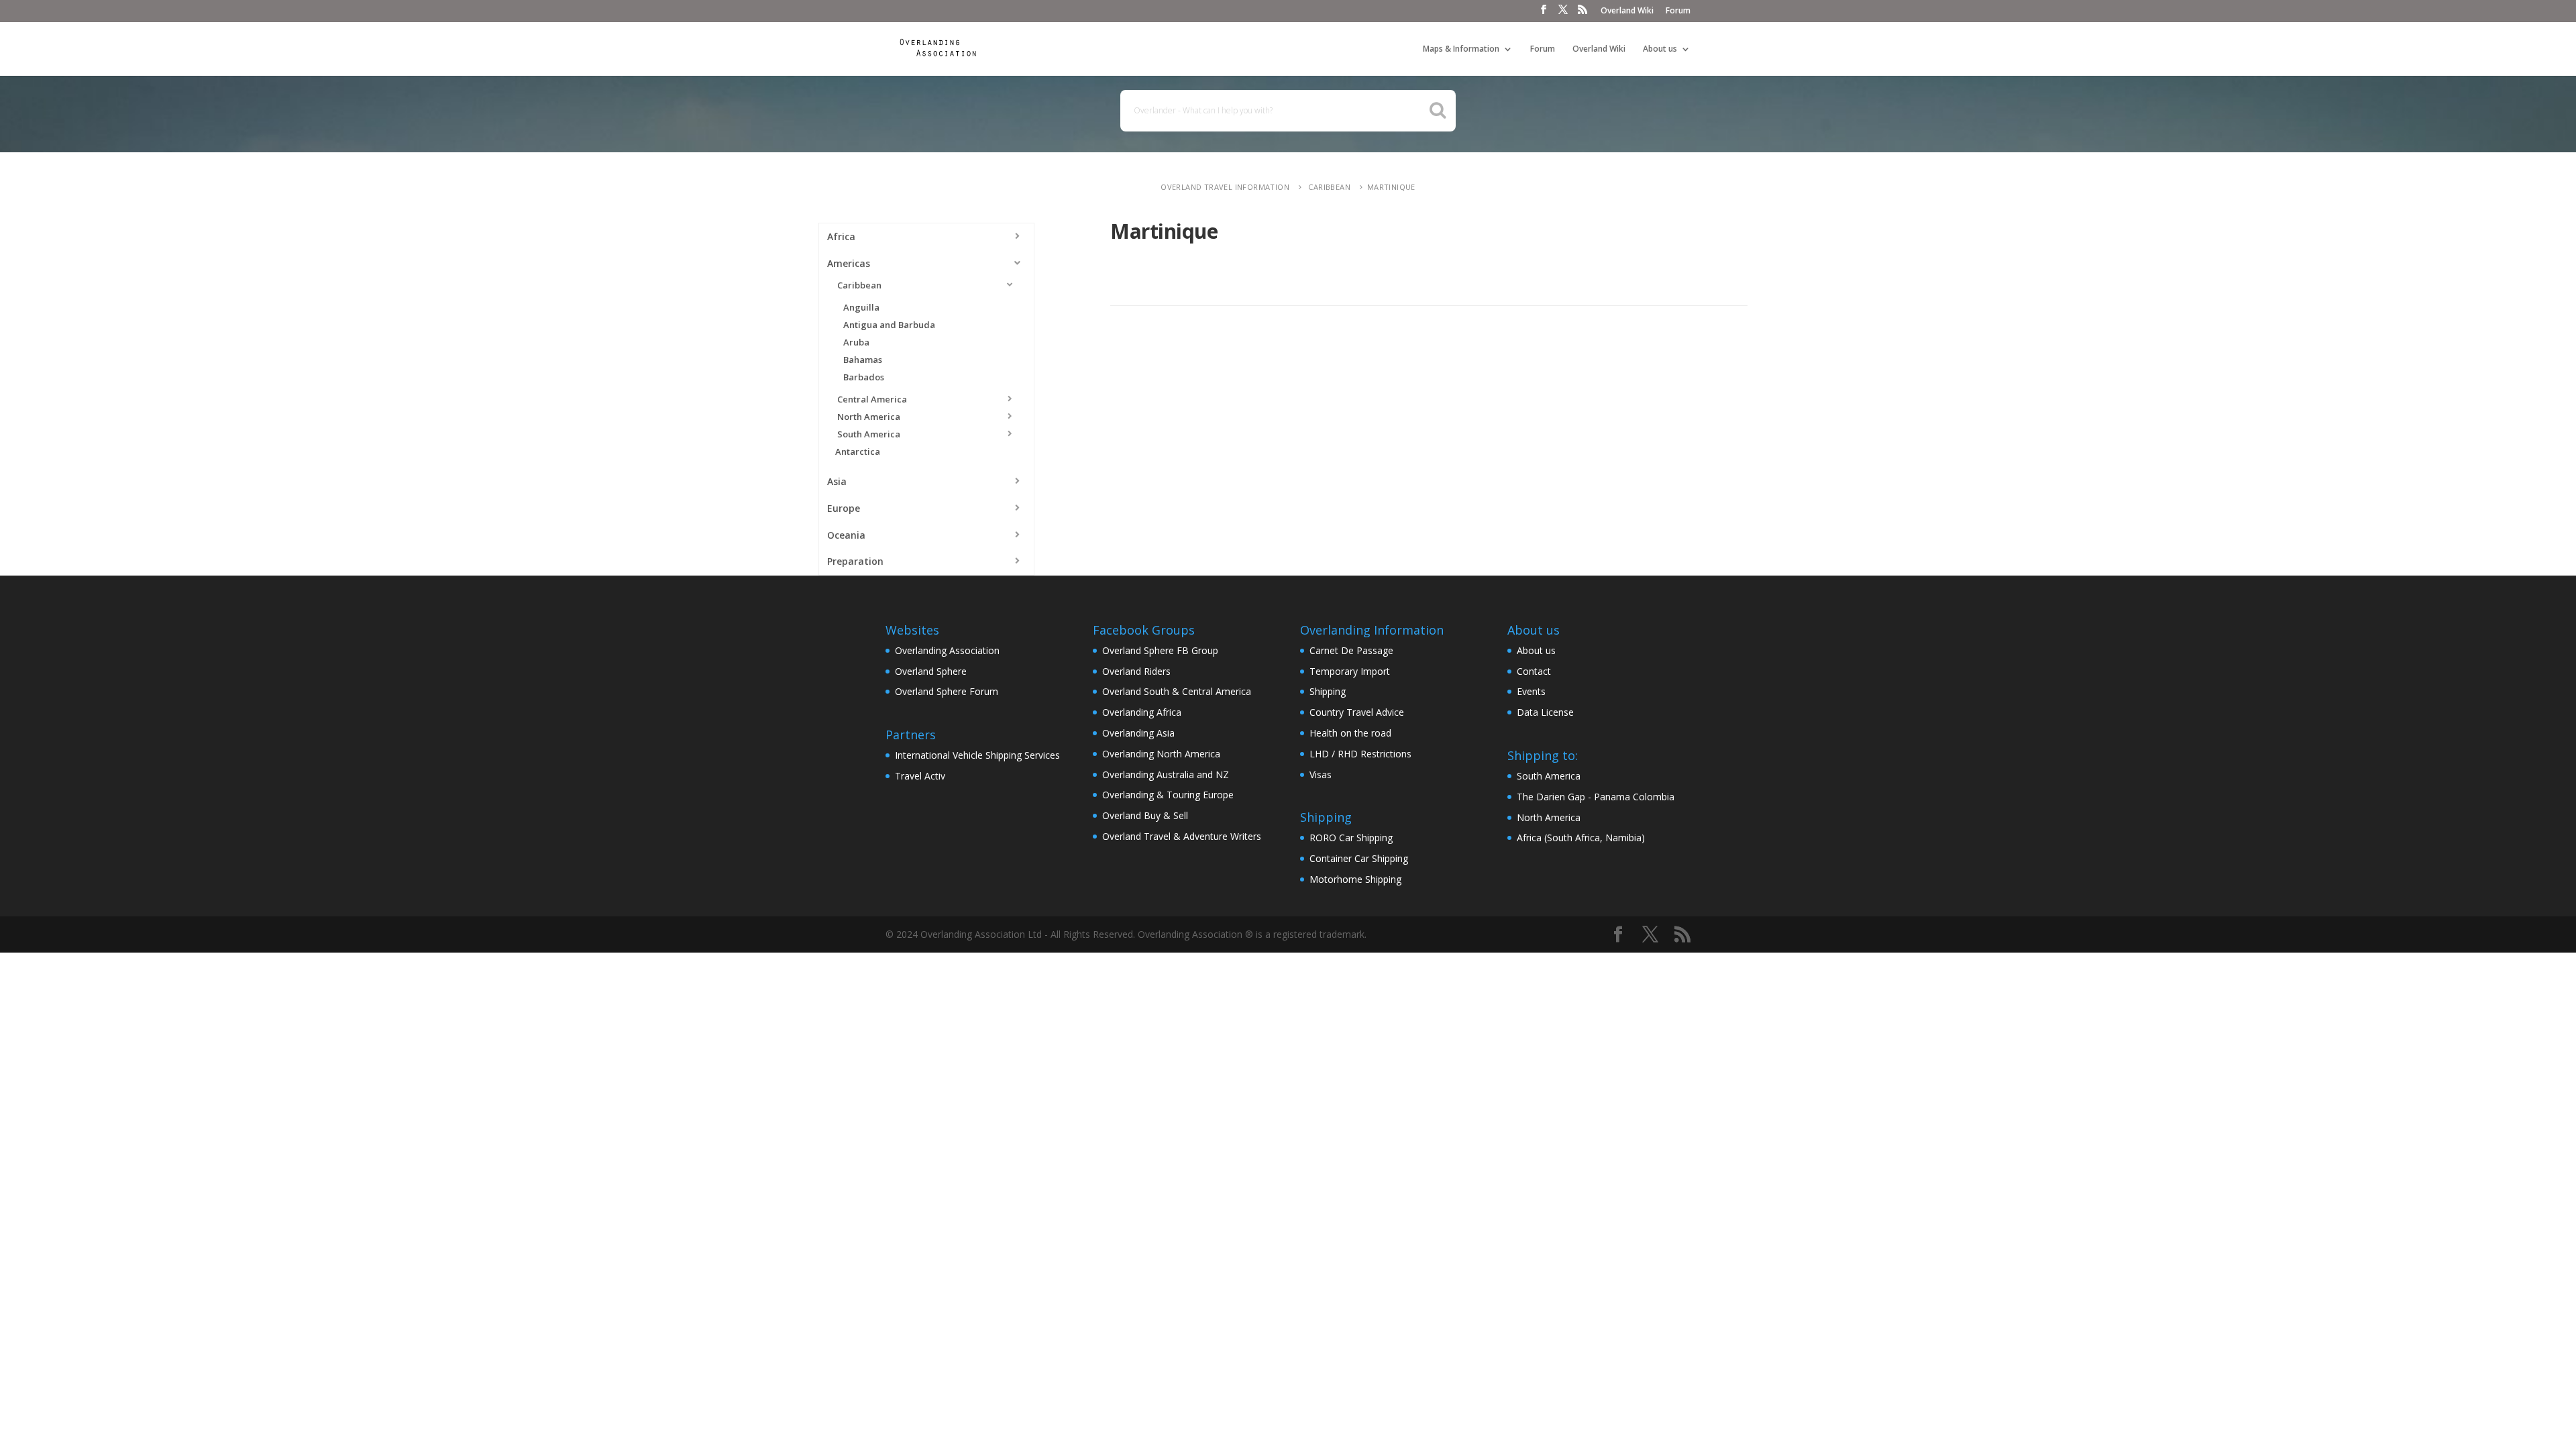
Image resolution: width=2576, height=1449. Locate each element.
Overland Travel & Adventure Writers (1182, 836)
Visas (1321, 774)
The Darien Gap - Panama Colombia (1596, 797)
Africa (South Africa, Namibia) (1581, 838)
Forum (1678, 11)
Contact (1534, 671)
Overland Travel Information (1225, 187)
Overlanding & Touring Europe (1168, 795)
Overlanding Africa (1142, 712)
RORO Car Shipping (1351, 838)
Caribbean (1328, 187)
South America (1549, 776)
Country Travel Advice (1357, 712)
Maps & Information (1461, 49)
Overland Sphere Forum (947, 691)
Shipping (1328, 691)
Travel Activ (920, 776)
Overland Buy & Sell (1145, 815)
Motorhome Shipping (1355, 879)
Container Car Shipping (1359, 858)
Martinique (1391, 187)
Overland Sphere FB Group (1160, 650)
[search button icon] (1438, 110)
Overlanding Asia (1138, 733)
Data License (1545, 712)
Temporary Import (1350, 671)
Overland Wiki (1627, 11)
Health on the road (1350, 733)
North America (1549, 817)
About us (1660, 49)
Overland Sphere (931, 671)
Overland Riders (1136, 671)
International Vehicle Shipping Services (977, 755)
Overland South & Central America (1177, 691)
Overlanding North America (1161, 754)
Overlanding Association (947, 650)
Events (1531, 691)
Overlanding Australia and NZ (1166, 774)
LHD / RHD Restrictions (1360, 754)
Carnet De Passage (1351, 650)
